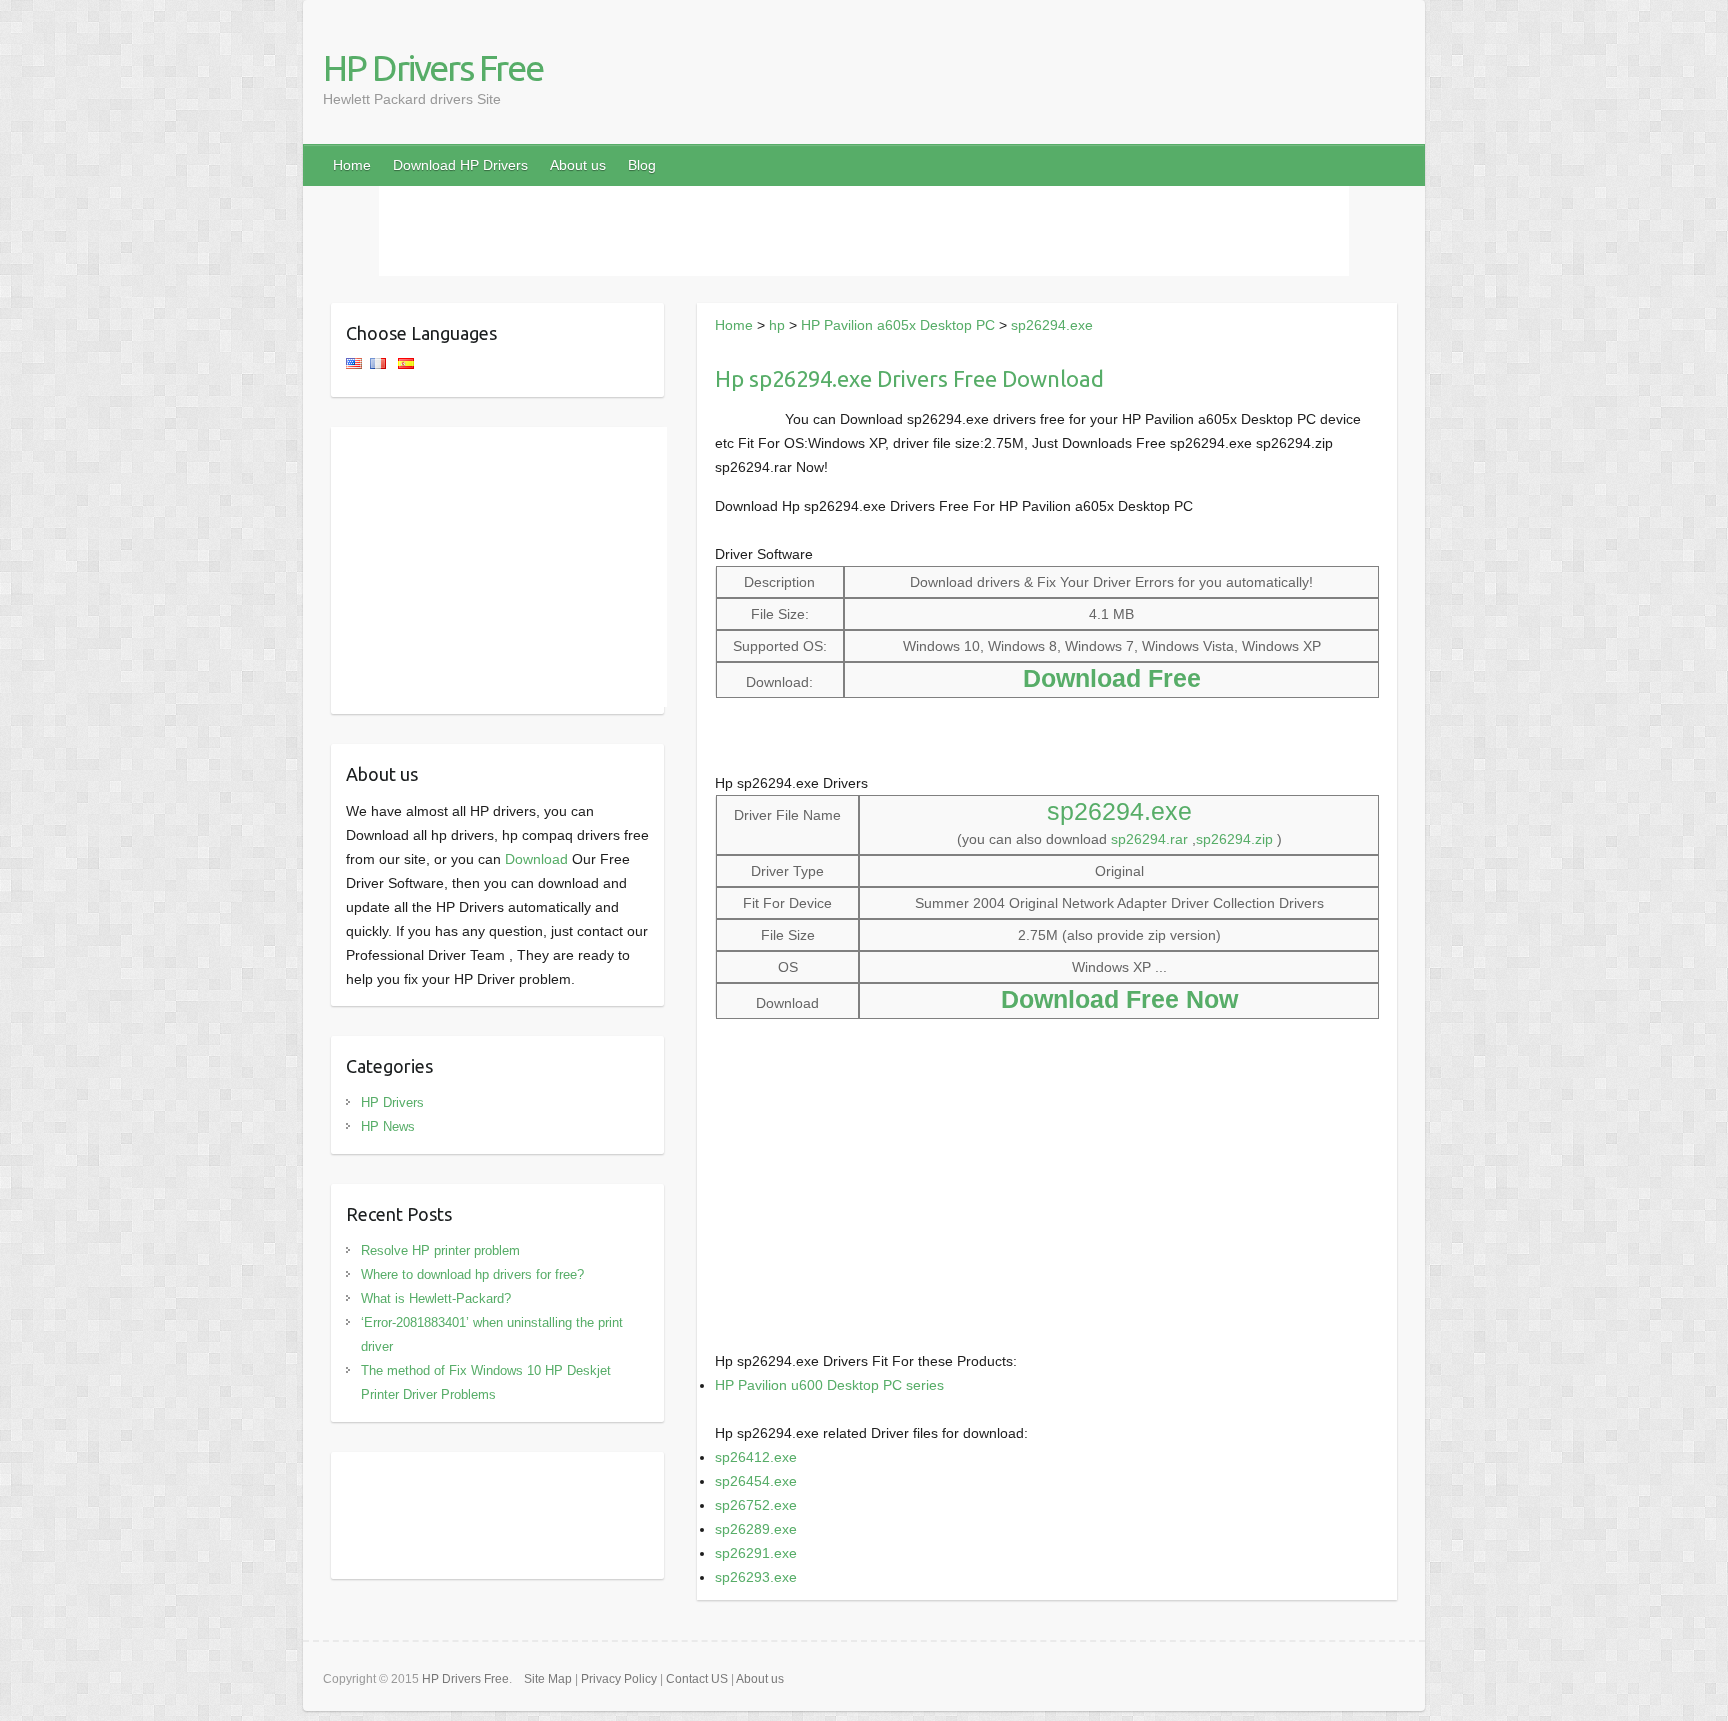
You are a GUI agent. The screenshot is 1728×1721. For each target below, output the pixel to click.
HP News (388, 1126)
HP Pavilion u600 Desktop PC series (829, 1385)
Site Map (548, 1679)
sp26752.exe (756, 1505)
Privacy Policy (619, 1679)
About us (578, 165)
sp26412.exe (756, 1457)
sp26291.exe (756, 1553)
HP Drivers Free (433, 67)
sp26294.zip (1234, 839)
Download (536, 859)
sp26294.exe (1052, 325)
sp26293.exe (756, 1577)
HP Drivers (392, 1102)
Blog (642, 165)
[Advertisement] (864, 231)
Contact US (697, 1679)
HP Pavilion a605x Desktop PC (898, 325)
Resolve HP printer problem (440, 1250)
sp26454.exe (756, 1481)
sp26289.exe (756, 1529)
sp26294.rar (1149, 839)
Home (352, 165)
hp (777, 325)
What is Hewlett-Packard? (436, 1298)
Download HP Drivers (460, 165)
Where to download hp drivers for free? (472, 1274)
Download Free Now (1119, 999)
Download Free (1112, 678)
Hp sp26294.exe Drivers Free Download (909, 378)
